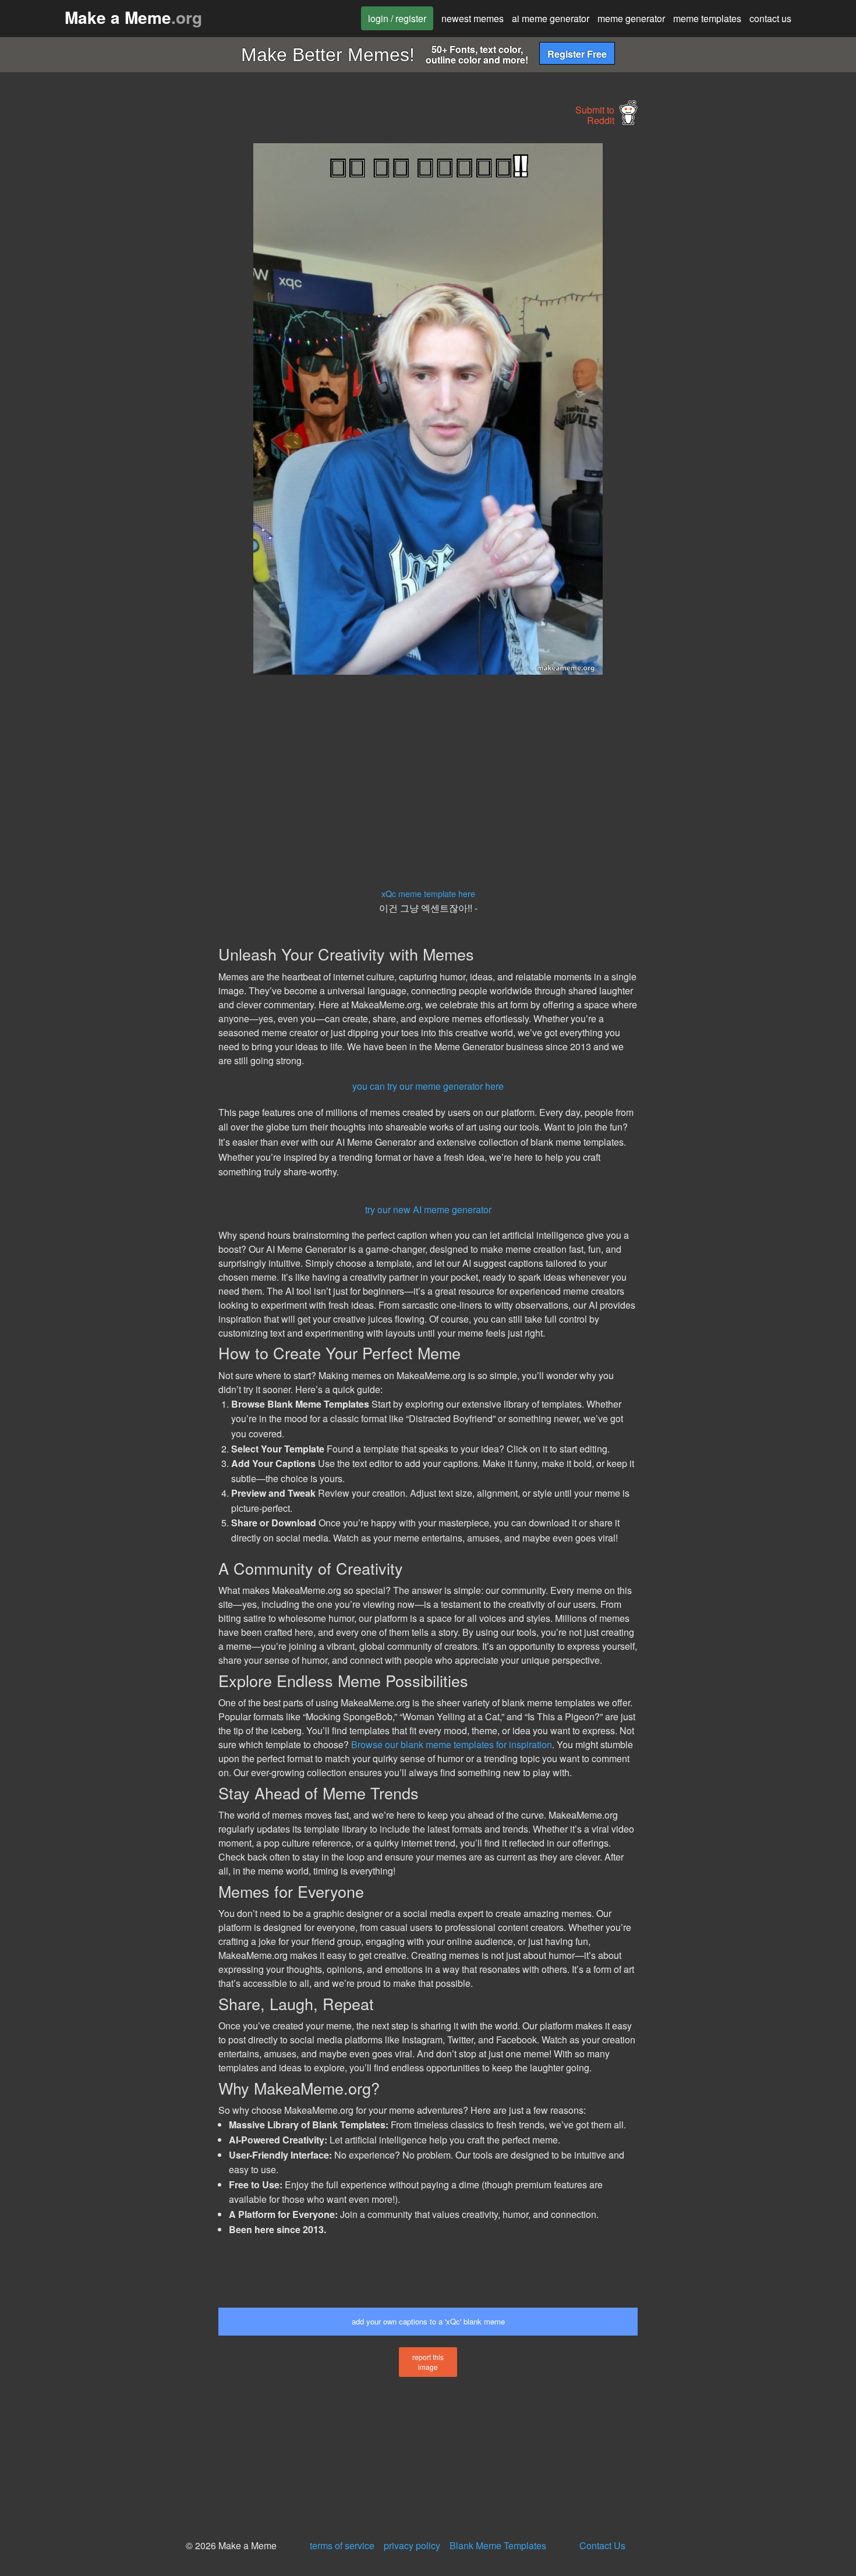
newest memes (473, 18)
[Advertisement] (111, 318)
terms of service (342, 2545)
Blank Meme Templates (498, 2545)
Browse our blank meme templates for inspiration (452, 1744)
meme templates (707, 18)
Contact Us (602, 2545)
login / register (397, 18)
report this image (428, 2362)
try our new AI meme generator (428, 1209)
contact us (770, 18)
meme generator (631, 18)
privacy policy (412, 2545)
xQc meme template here (428, 893)
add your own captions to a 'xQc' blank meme (428, 2321)
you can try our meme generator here (428, 1086)
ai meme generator (551, 18)
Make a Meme (133, 17)
